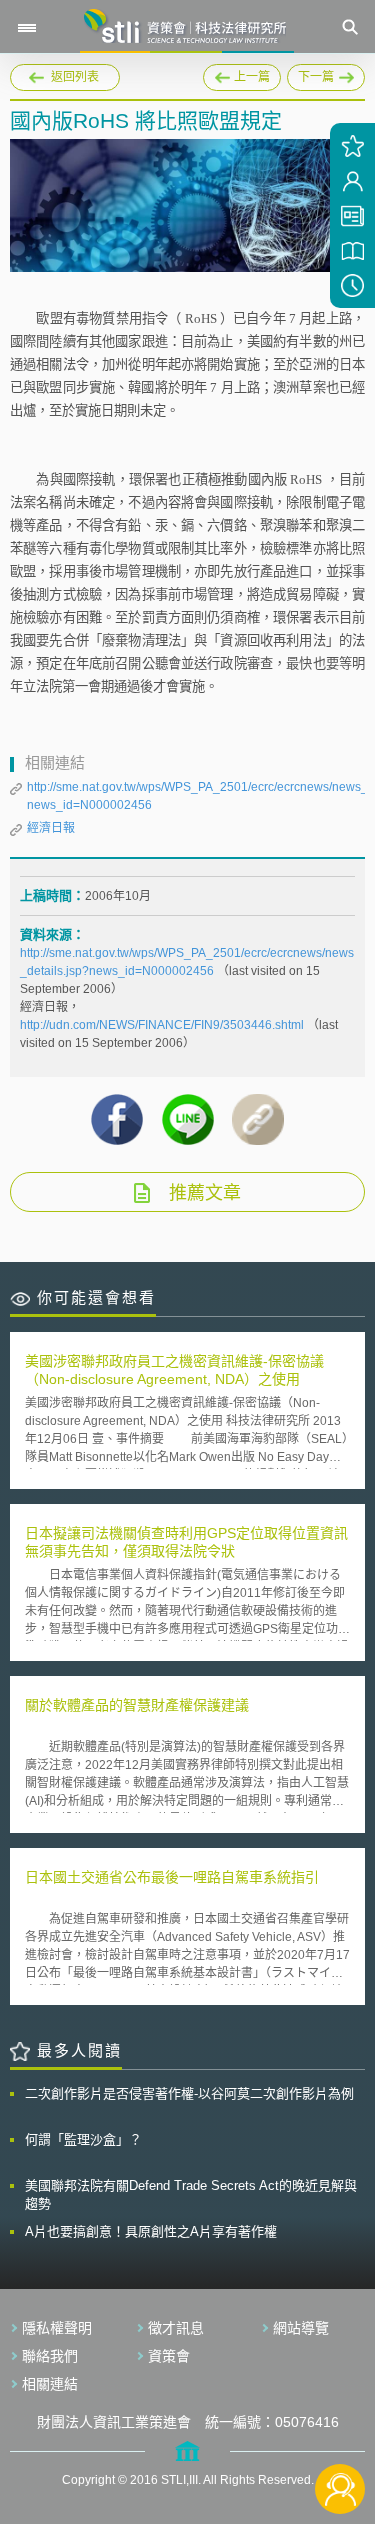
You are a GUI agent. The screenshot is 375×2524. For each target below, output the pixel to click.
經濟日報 (51, 828)
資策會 (169, 2356)
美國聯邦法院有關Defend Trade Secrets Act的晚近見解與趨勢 (191, 2194)
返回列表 (75, 77)
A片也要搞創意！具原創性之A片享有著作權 (151, 2231)
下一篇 (320, 74)
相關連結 (50, 2384)
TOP (340, 2422)
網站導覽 (301, 2328)
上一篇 (242, 74)
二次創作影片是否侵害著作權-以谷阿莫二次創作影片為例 (189, 2093)
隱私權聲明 (57, 2328)
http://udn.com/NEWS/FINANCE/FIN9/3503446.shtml (163, 1025)
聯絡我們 (50, 2356)
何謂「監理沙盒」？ (83, 2139)
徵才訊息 (176, 2328)
